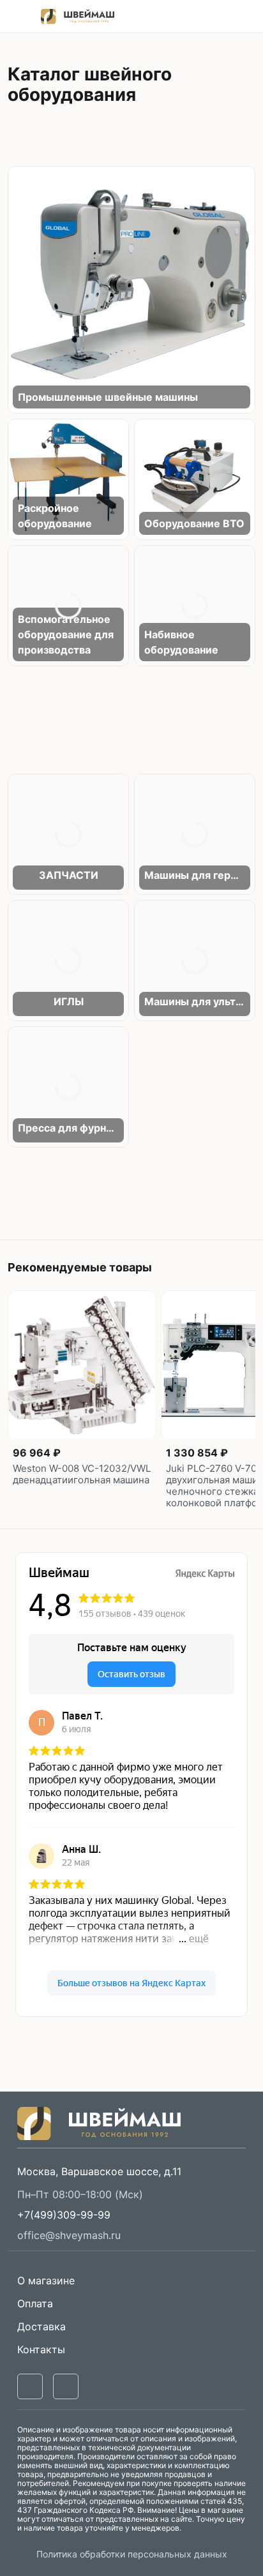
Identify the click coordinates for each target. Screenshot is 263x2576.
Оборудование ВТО (194, 523)
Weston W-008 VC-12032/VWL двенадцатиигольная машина (82, 1474)
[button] (64, 2215)
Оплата (35, 2303)
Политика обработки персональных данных (132, 2554)
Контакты (41, 2349)
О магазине (46, 2280)
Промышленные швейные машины (108, 397)
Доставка (41, 2326)
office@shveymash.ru (69, 2235)
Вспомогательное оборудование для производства (66, 634)
